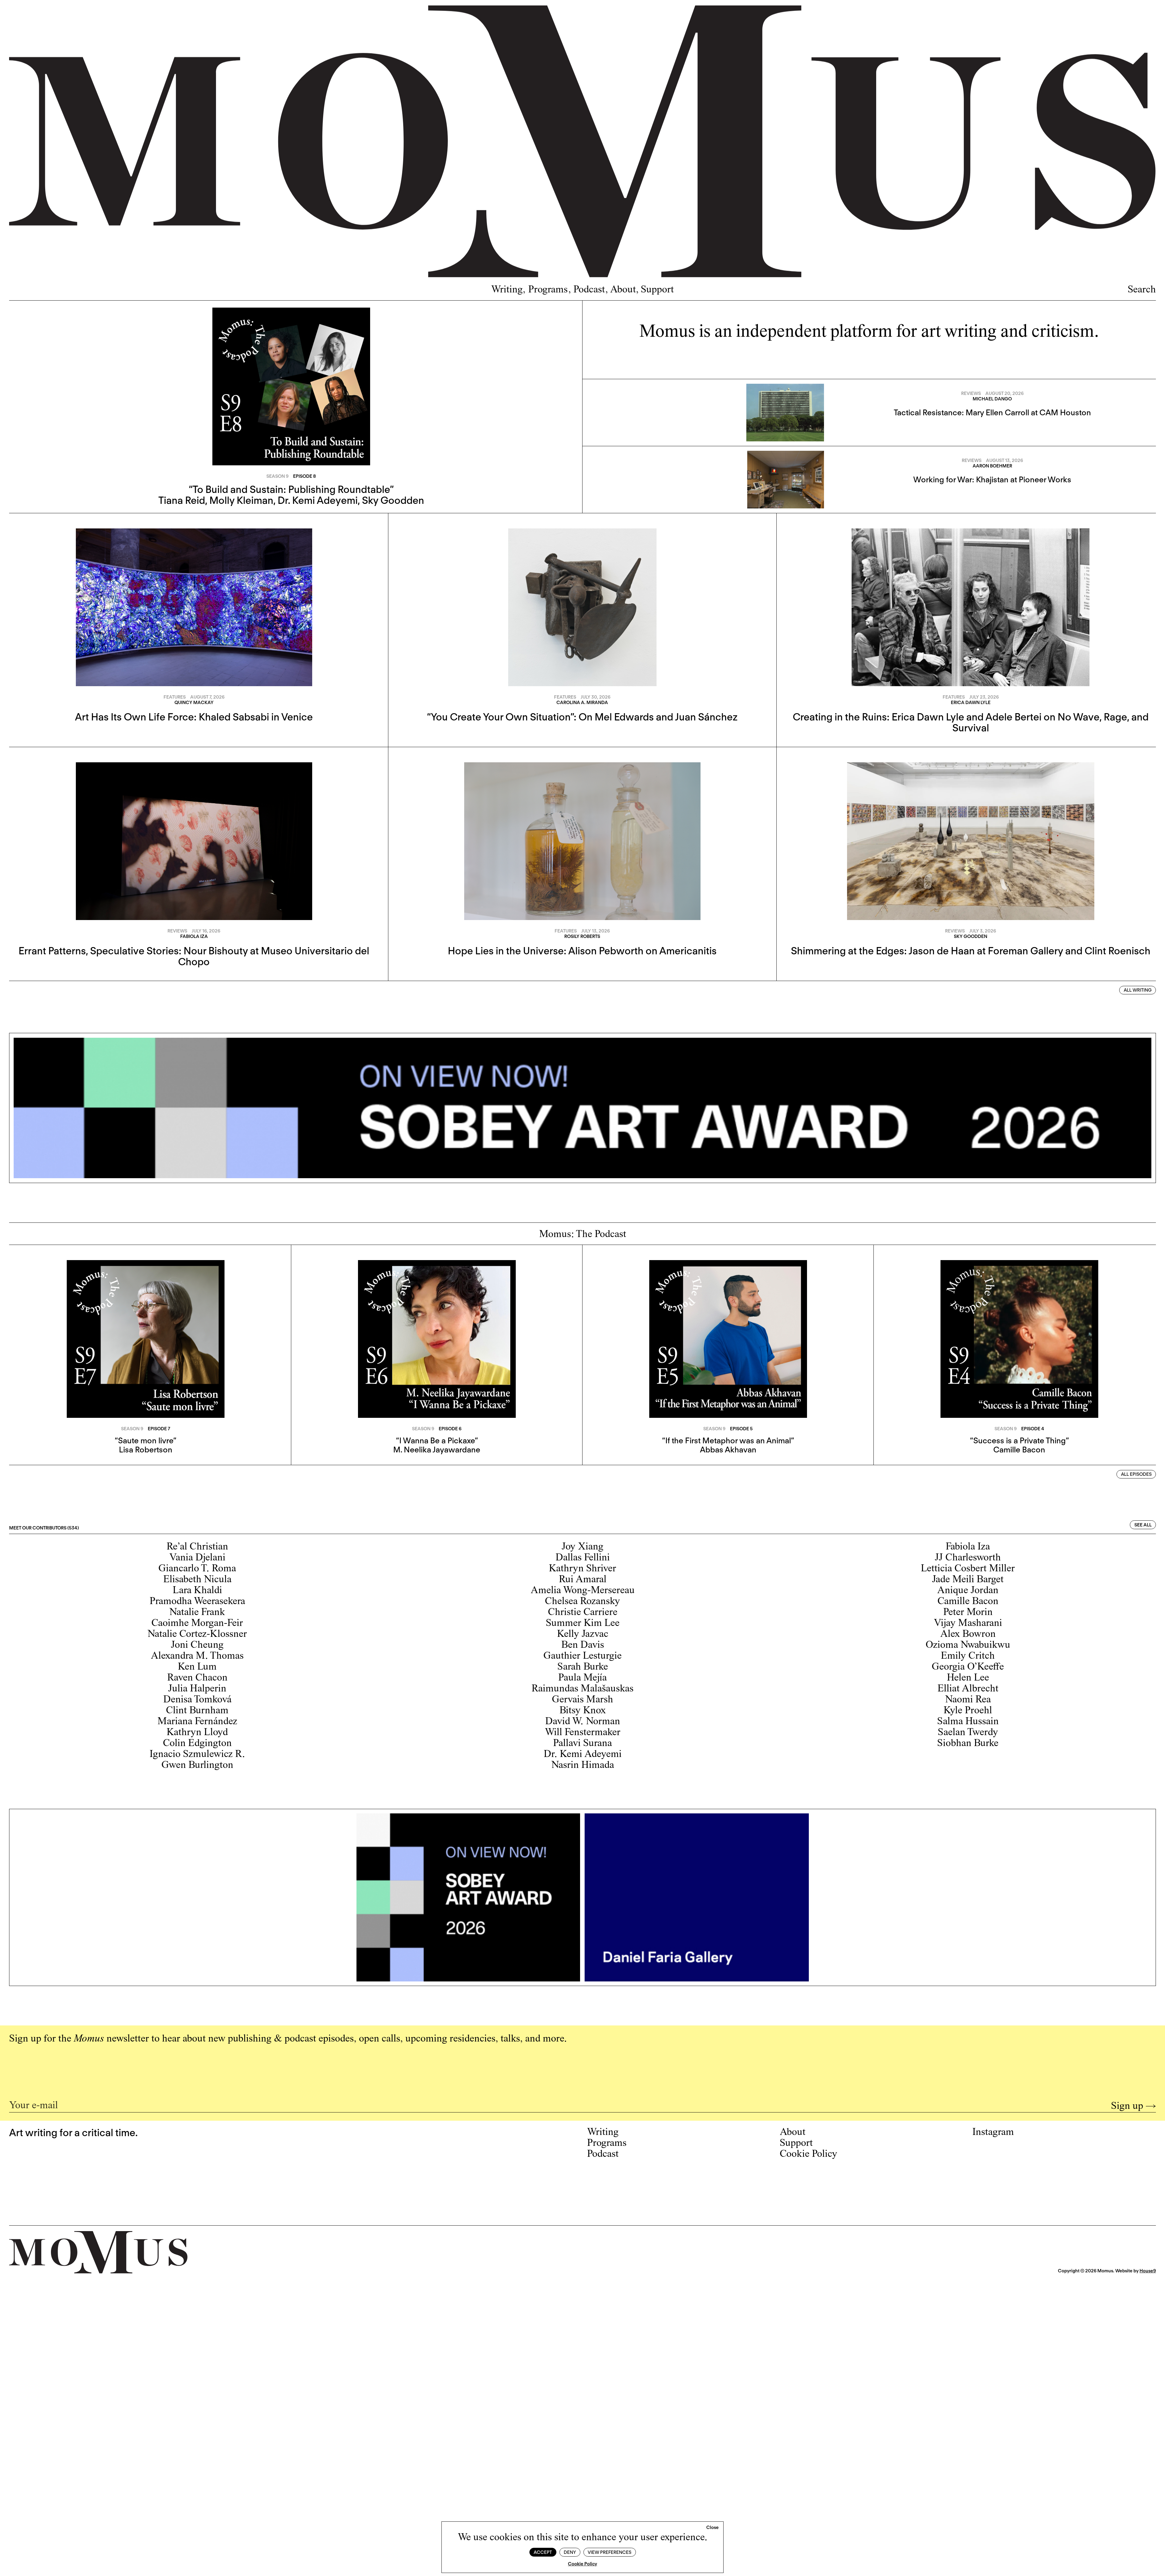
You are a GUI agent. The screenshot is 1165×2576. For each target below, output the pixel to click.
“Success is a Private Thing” (1019, 1440)
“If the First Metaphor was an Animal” (728, 1440)
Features (175, 697)
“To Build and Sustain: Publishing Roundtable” (291, 489)
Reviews (971, 393)
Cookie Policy (582, 2564)
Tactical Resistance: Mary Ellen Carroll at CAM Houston (992, 412)
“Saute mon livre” (145, 1440)
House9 (1148, 2271)
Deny (570, 2552)
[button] (713, 2528)
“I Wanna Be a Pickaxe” (437, 1440)
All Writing (1138, 990)
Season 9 (277, 476)
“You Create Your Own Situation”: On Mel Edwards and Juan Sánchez (582, 717)
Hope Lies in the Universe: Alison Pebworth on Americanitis (582, 951)
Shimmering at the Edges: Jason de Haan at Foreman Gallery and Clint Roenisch (971, 951)
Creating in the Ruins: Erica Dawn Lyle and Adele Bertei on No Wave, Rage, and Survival (971, 722)
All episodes (1136, 1474)
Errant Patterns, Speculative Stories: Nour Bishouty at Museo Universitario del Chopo (194, 956)
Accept (543, 2552)
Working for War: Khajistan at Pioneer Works (992, 479)
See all (1143, 1525)
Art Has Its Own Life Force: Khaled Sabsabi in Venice (194, 717)
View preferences (610, 2552)
